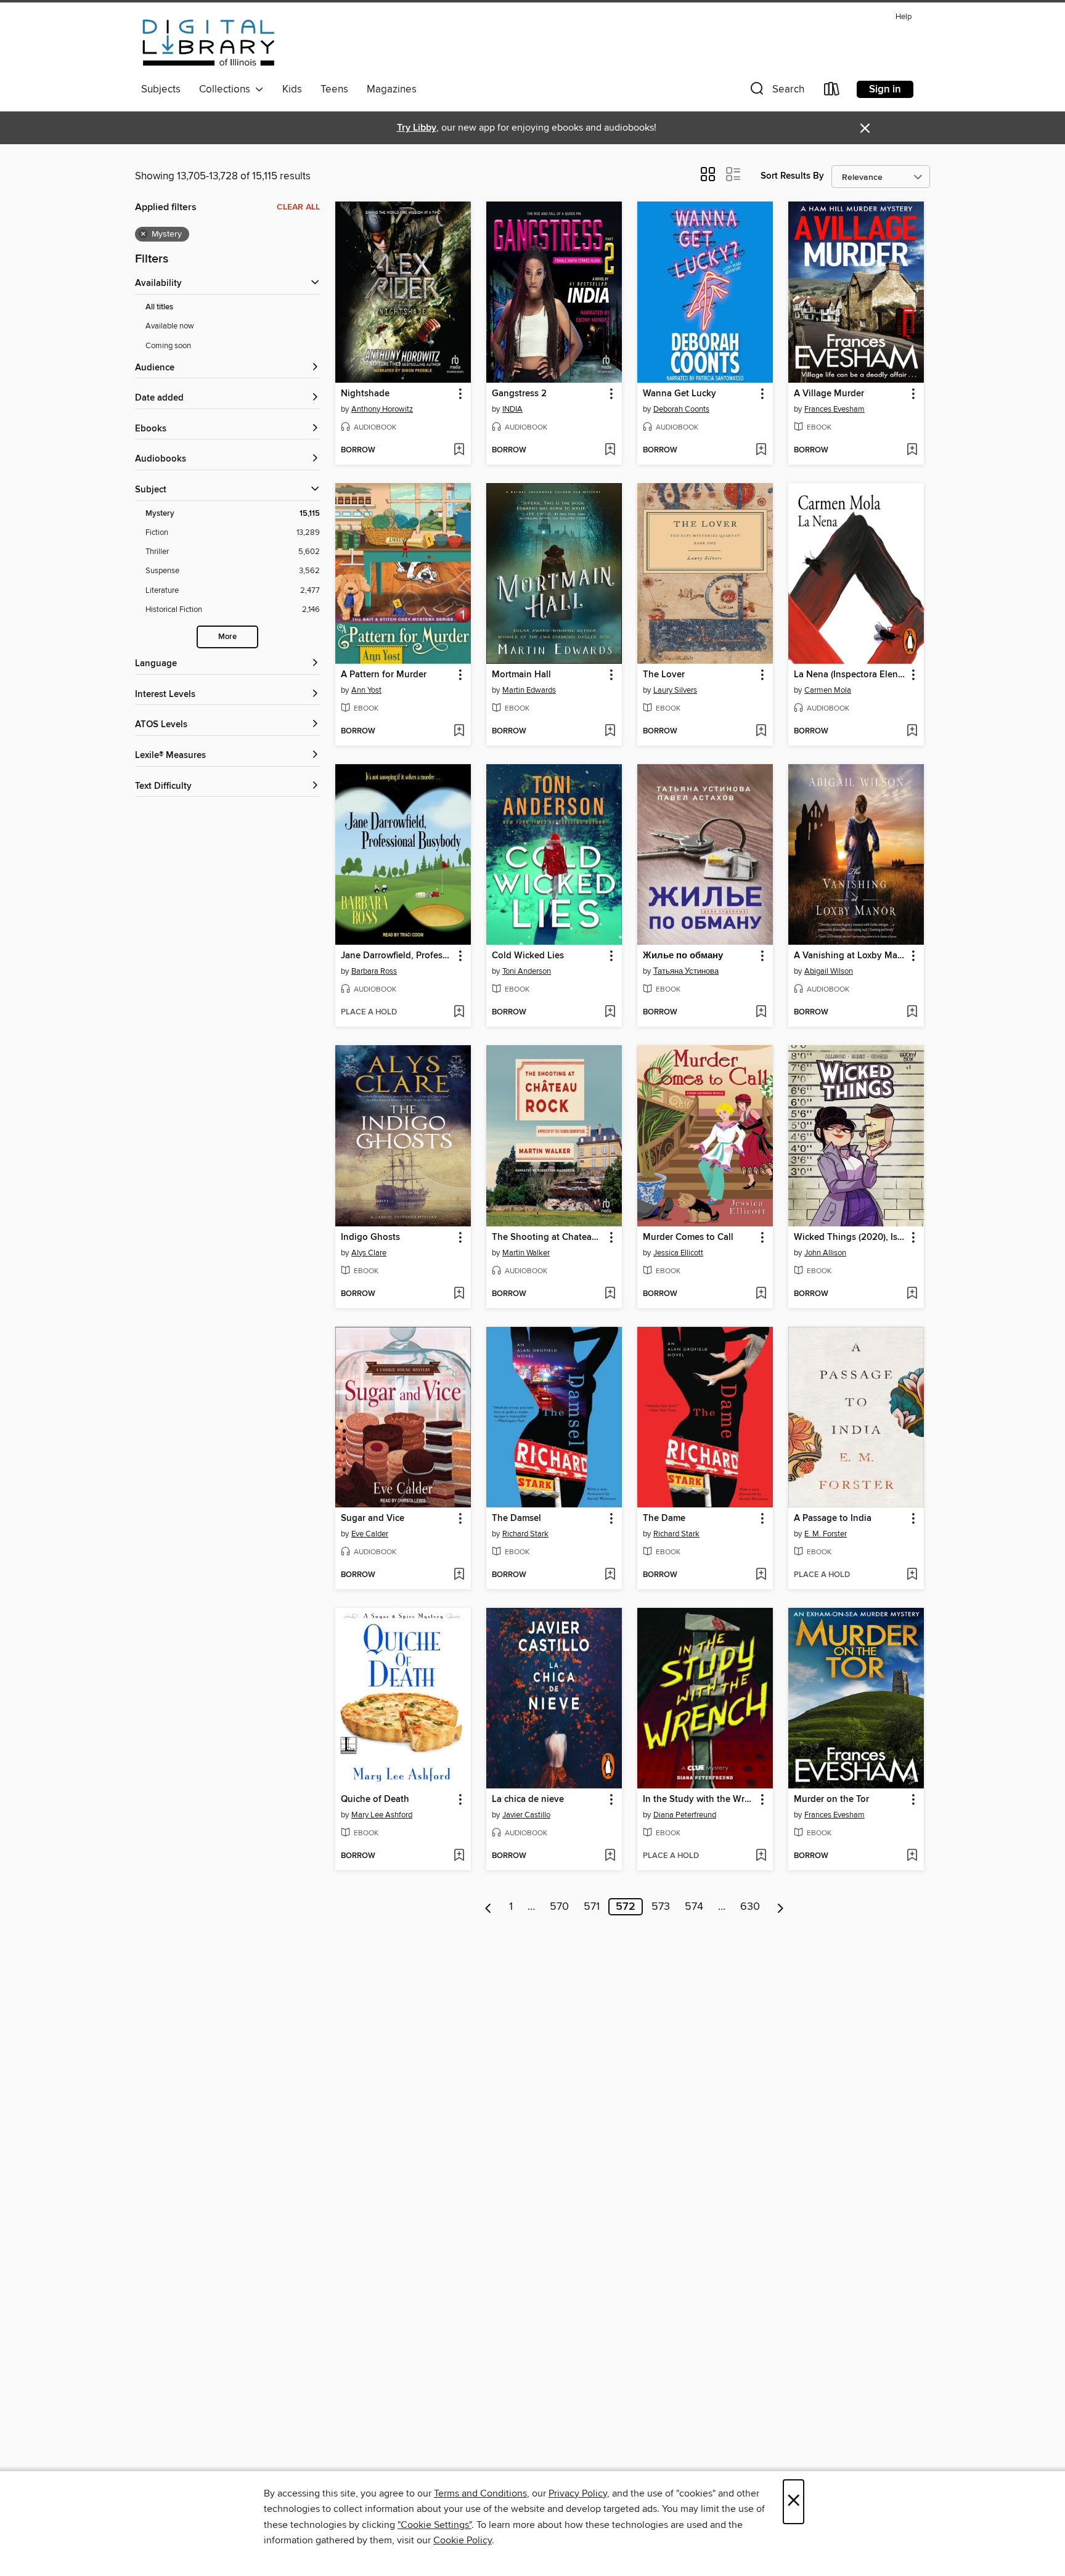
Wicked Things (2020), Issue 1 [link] (850, 1237)
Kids (292, 89)
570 (559, 1907)
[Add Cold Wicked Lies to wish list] (610, 1013)
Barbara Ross (374, 971)
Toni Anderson (527, 971)
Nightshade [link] (365, 394)
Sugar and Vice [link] (373, 1518)
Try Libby (417, 128)
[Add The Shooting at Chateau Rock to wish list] (610, 1294)
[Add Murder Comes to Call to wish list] (761, 1294)
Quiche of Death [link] (375, 1800)
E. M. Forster (826, 1534)
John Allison (825, 1253)
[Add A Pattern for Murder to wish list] (459, 732)
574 (694, 1907)
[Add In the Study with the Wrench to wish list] (761, 1856)
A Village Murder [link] (829, 394)
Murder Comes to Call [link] (688, 1237)
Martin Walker (526, 1253)
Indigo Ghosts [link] (370, 1237)
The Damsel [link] (516, 1518)
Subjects (161, 89)
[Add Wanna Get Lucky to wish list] (761, 450)
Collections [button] (227, 89)
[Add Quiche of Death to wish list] (459, 1856)
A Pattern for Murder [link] (384, 675)
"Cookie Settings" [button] (435, 2525)
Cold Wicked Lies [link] (528, 956)
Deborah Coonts (681, 409)
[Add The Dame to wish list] (761, 1575)
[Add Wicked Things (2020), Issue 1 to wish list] (912, 1294)
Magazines (392, 89)
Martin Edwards (529, 690)
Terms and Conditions (480, 2493)
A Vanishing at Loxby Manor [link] (850, 956)
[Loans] (832, 92)
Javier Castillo (526, 1815)
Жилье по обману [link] (683, 956)
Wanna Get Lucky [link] (679, 394)
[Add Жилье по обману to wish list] (761, 1013)
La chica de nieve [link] (528, 1800)
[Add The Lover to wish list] (761, 732)
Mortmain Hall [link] (521, 675)
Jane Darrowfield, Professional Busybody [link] (397, 956)
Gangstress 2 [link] (519, 394)
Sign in (885, 89)
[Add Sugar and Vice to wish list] (459, 1575)
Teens (334, 89)
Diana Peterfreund (685, 1815)
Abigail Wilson (829, 971)
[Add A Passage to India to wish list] (912, 1575)
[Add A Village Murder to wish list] (912, 450)
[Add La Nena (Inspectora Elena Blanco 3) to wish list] (912, 732)
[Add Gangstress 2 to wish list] (610, 450)
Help (904, 17)
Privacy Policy (578, 2493)
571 (592, 1907)
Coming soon (168, 346)
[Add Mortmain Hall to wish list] (610, 732)
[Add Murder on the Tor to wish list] (912, 1856)
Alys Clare (369, 1253)
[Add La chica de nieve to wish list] (610, 1856)
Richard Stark (525, 1534)
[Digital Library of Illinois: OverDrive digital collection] (209, 43)
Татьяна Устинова (686, 971)
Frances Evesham (834, 409)
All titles (159, 307)
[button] (776, 92)
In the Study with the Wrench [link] (699, 1800)
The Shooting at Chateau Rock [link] (548, 1237)
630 (750, 1907)
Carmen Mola (828, 690)
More (227, 637)
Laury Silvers (675, 690)
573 (661, 1907)
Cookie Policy (463, 2540)
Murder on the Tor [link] (831, 1800)
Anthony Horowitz (382, 409)
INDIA (512, 409)
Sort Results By (792, 176)
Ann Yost (366, 690)
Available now (170, 326)
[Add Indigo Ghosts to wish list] (459, 1294)
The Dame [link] (664, 1518)
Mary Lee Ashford (382, 1815)
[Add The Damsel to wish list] (610, 1575)
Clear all (298, 207)
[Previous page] (488, 1907)
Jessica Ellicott (678, 1253)
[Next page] (781, 1907)
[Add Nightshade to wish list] (459, 450)
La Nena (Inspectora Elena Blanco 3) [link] (850, 675)
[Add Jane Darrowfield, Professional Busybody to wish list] (459, 1013)
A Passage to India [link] (833, 1518)
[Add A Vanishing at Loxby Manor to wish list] (912, 1013)
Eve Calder (370, 1534)
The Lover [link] (664, 675)
